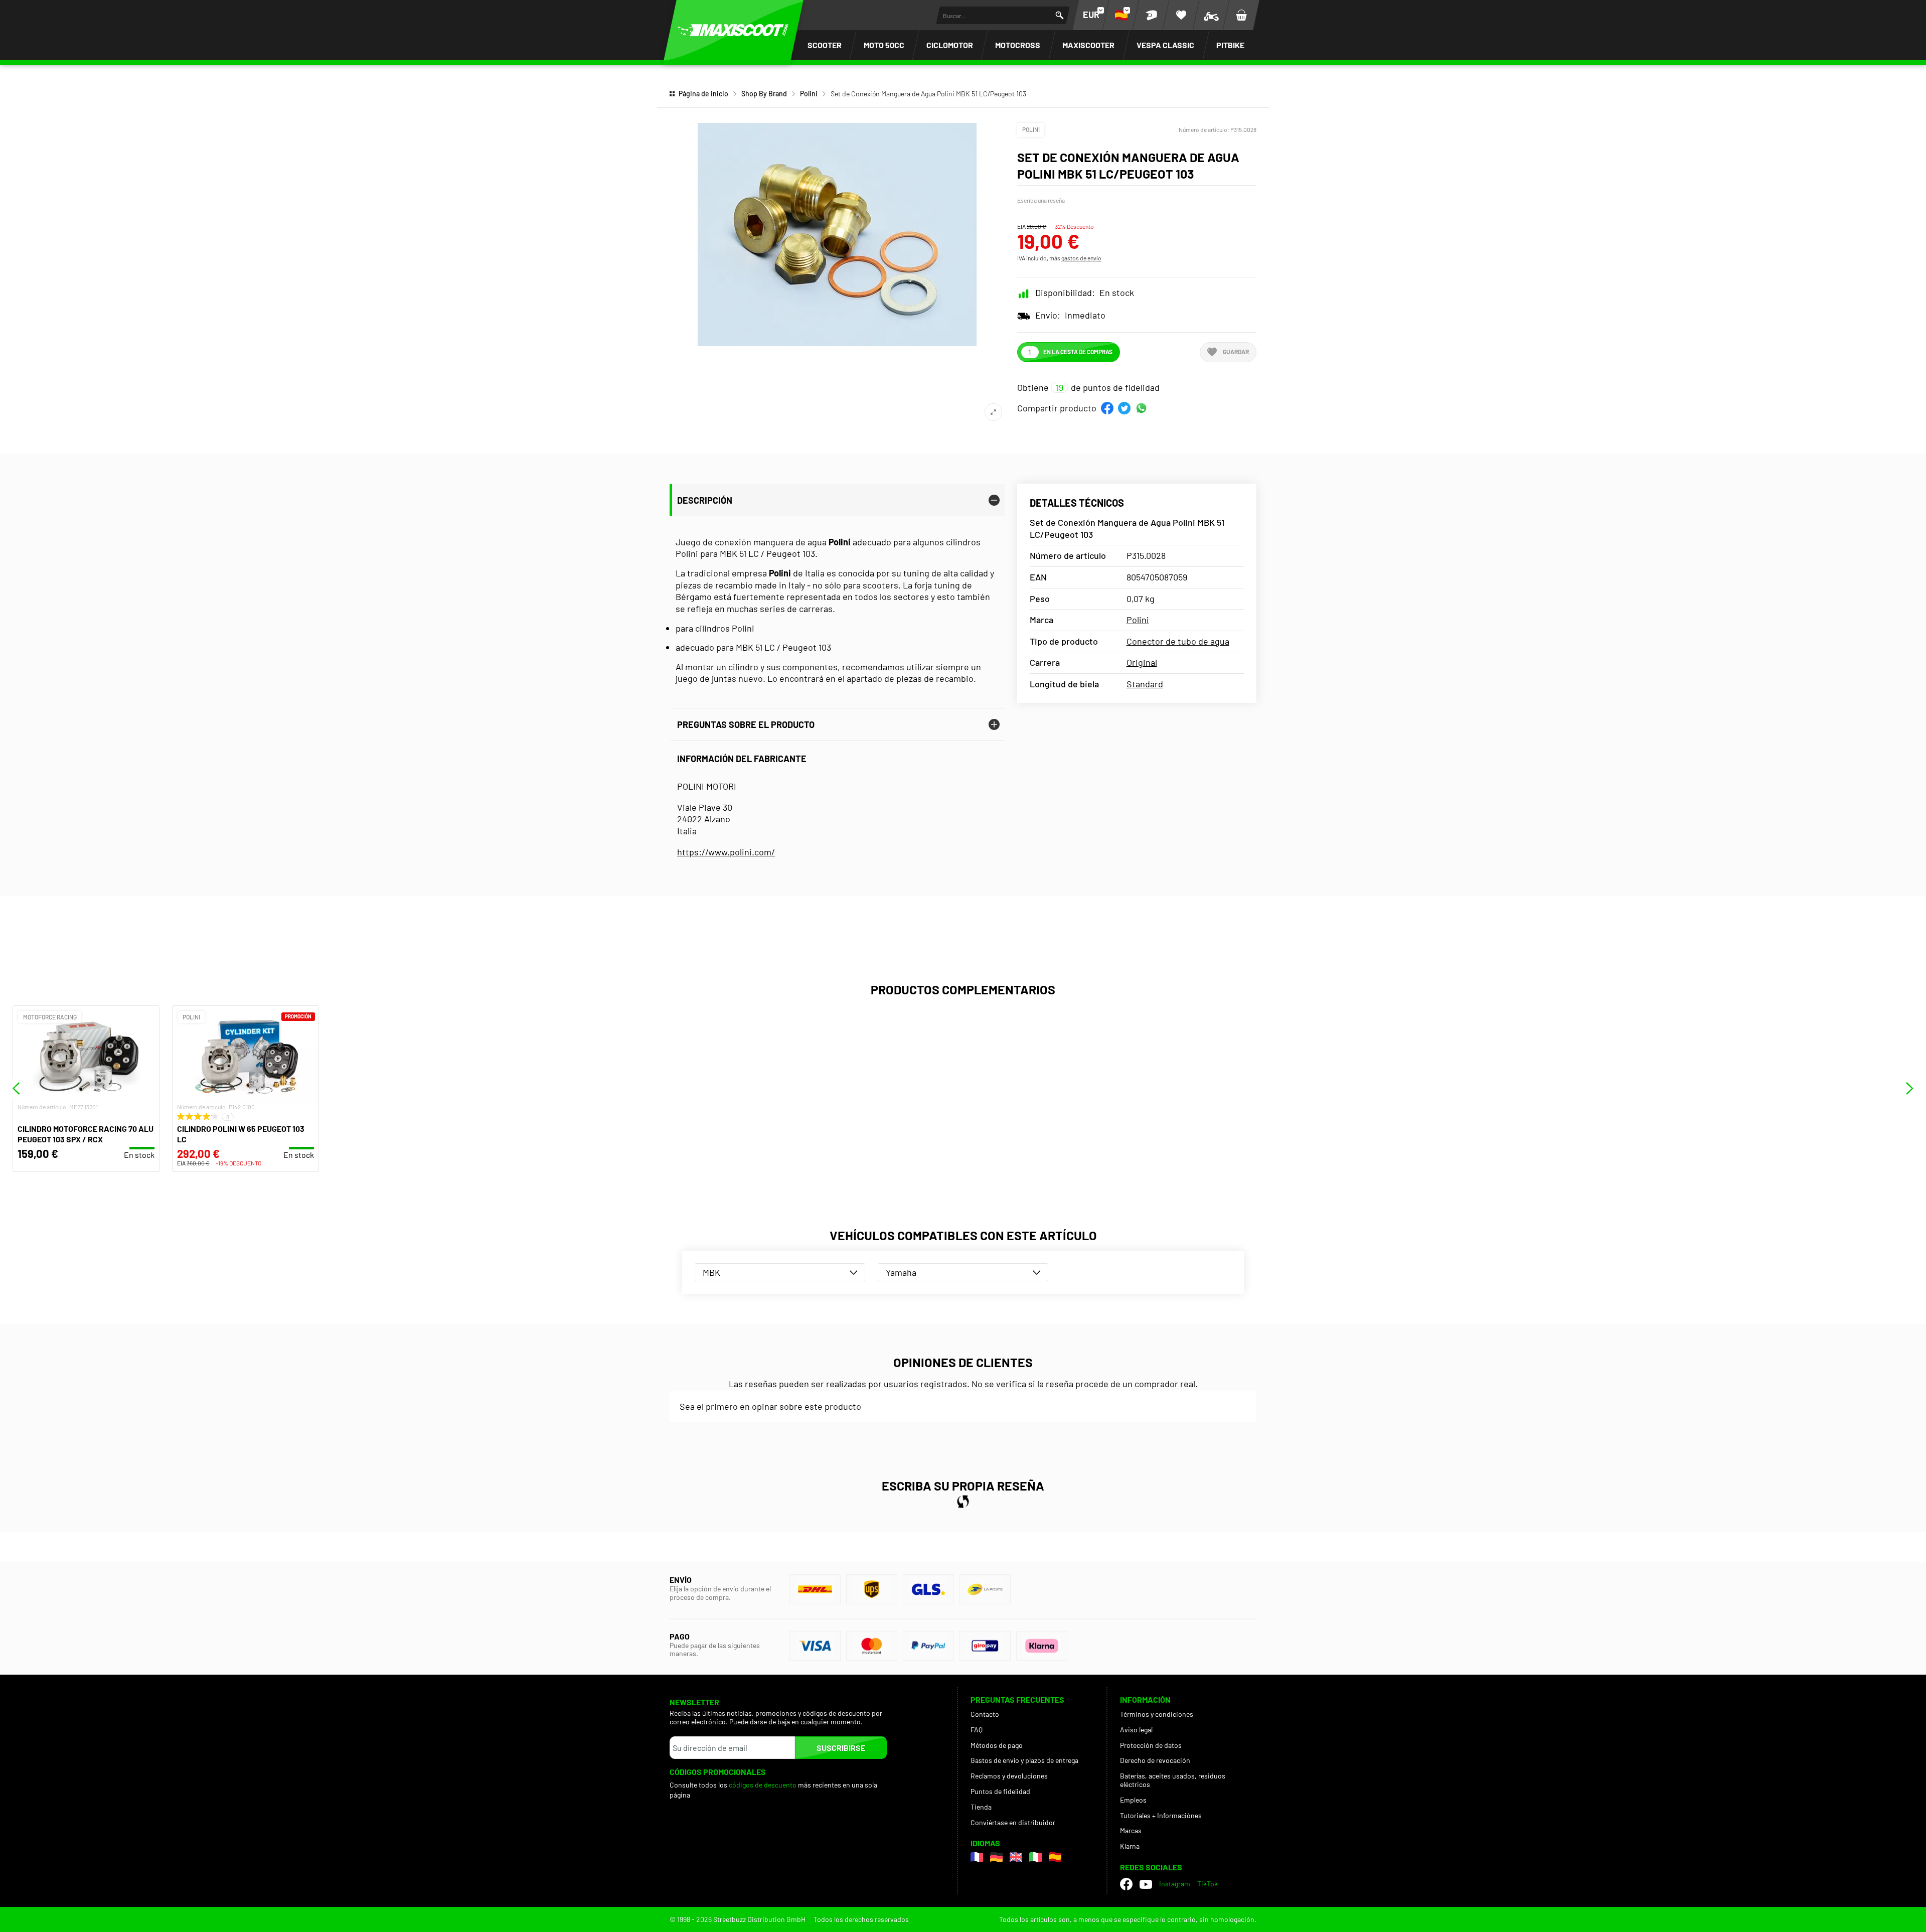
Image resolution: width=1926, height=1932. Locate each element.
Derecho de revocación (1155, 1760)
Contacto (985, 1714)
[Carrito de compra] (1241, 15)
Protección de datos (1151, 1745)
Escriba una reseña (1041, 200)
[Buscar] (1060, 15)
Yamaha (901, 1272)
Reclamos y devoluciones (1009, 1776)
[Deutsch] (996, 1857)
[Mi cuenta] (1151, 15)
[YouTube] (1146, 1884)
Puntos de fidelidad (1000, 1791)
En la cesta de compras (1078, 352)
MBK (711, 1272)
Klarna (1130, 1846)
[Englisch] (1016, 1857)
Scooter (825, 45)
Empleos (1133, 1800)
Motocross (1018, 45)
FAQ (977, 1730)
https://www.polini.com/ (726, 852)
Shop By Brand (764, 94)
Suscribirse (841, 1748)
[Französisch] (977, 1857)
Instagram (1175, 1884)
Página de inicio (703, 94)
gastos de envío (1081, 258)
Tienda (981, 1807)
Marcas (1131, 1830)
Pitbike (1230, 45)
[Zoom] (993, 412)
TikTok (1208, 1884)
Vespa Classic (1165, 45)
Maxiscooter (1088, 45)
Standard (1145, 684)
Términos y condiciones (1157, 1714)
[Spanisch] (1055, 1857)
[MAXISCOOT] (733, 30)
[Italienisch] (1035, 1857)
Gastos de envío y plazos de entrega (1024, 1760)
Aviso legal (1136, 1730)
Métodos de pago (997, 1745)
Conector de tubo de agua (1178, 641)
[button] (1107, 408)
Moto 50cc (884, 45)
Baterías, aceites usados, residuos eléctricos (1173, 1780)
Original (1142, 662)
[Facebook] (1126, 1884)
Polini (809, 94)
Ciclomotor (950, 45)
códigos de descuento (763, 1785)
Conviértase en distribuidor (1013, 1822)
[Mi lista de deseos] (1181, 15)
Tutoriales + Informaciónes (1161, 1815)
